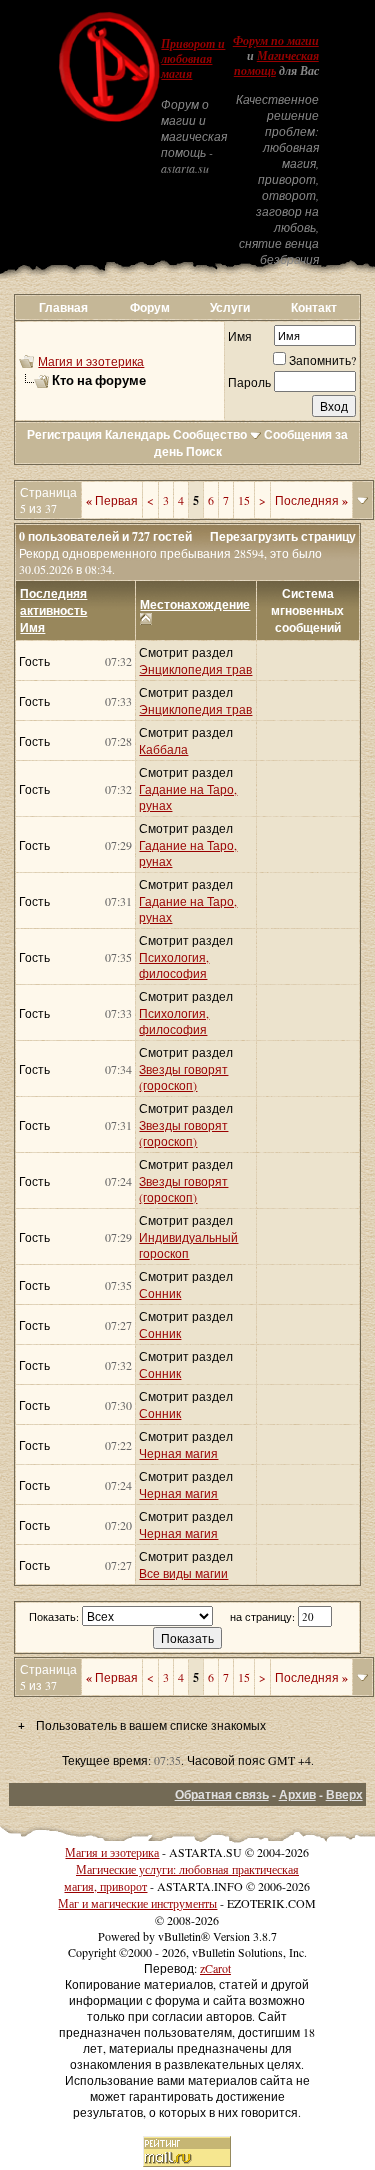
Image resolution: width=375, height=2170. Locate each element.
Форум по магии (276, 41)
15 (244, 500)
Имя (240, 336)
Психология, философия (174, 965)
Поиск (204, 451)
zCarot (215, 1968)
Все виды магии (183, 1573)
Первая (112, 500)
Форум (150, 307)
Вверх (344, 1794)
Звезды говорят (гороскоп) (183, 1077)
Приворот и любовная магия (193, 59)
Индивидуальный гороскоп (188, 1245)
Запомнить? (322, 360)
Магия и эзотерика (91, 361)
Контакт (314, 307)
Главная (63, 307)
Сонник (160, 1293)
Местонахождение (195, 604)
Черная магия (178, 1453)
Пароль (249, 382)
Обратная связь (222, 1794)
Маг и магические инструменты (137, 1903)
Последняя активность (53, 602)
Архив (297, 1794)
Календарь (137, 434)
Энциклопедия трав (195, 669)
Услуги (230, 307)
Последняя (311, 500)
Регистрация (64, 434)
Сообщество (210, 434)
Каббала (163, 749)
